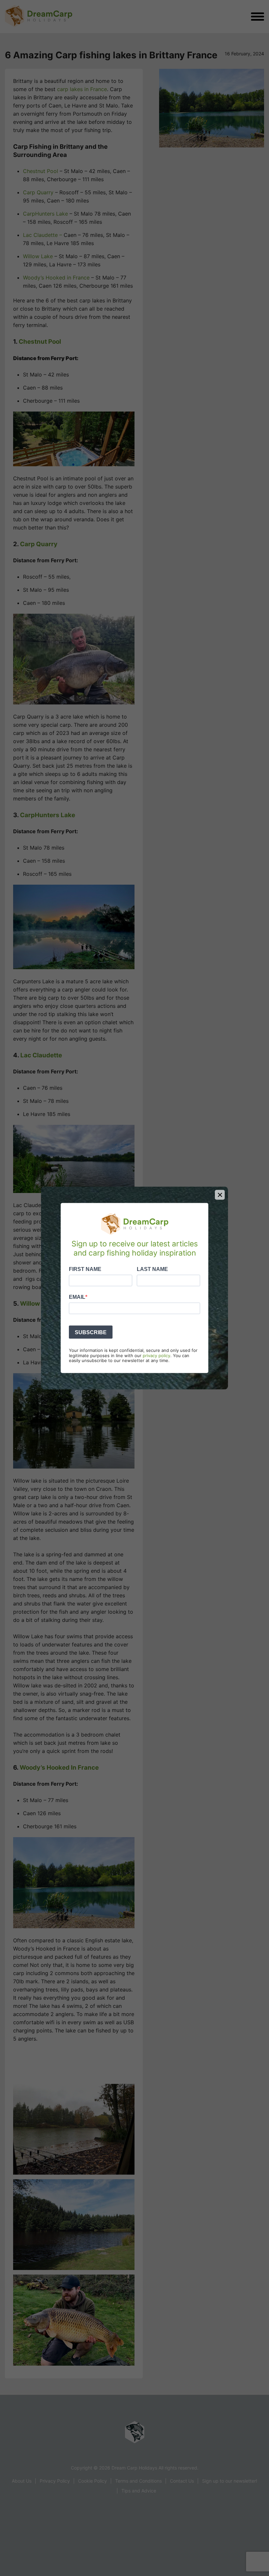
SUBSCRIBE (91, 1332)
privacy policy (156, 1355)
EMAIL (77, 1297)
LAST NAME (152, 1269)
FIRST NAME (85, 1269)
